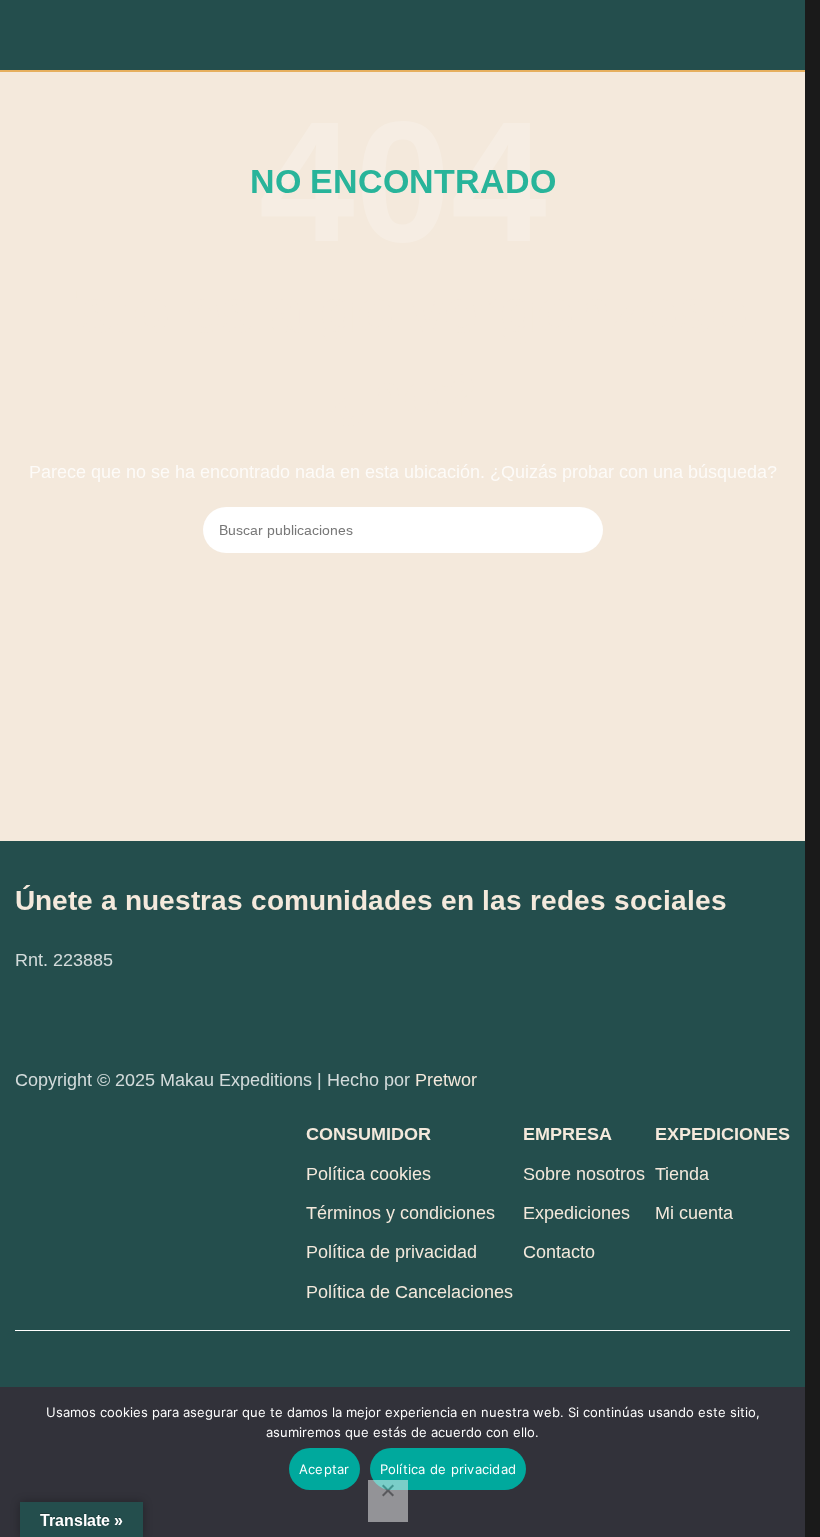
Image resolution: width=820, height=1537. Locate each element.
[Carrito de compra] (782, 35)
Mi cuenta (694, 1213)
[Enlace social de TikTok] (185, 1020)
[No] (388, 1501)
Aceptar (324, 1469)
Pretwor (446, 1080)
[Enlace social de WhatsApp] (135, 1020)
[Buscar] (580, 530)
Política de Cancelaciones (409, 1292)
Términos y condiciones (400, 1213)
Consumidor (368, 1134)
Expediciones (576, 1213)
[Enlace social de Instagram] (85, 1020)
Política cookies (368, 1174)
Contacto (559, 1252)
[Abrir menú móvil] (23, 35)
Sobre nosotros (584, 1174)
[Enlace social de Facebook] (35, 1020)
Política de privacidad (391, 1252)
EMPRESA (567, 1134)
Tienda (682, 1174)
